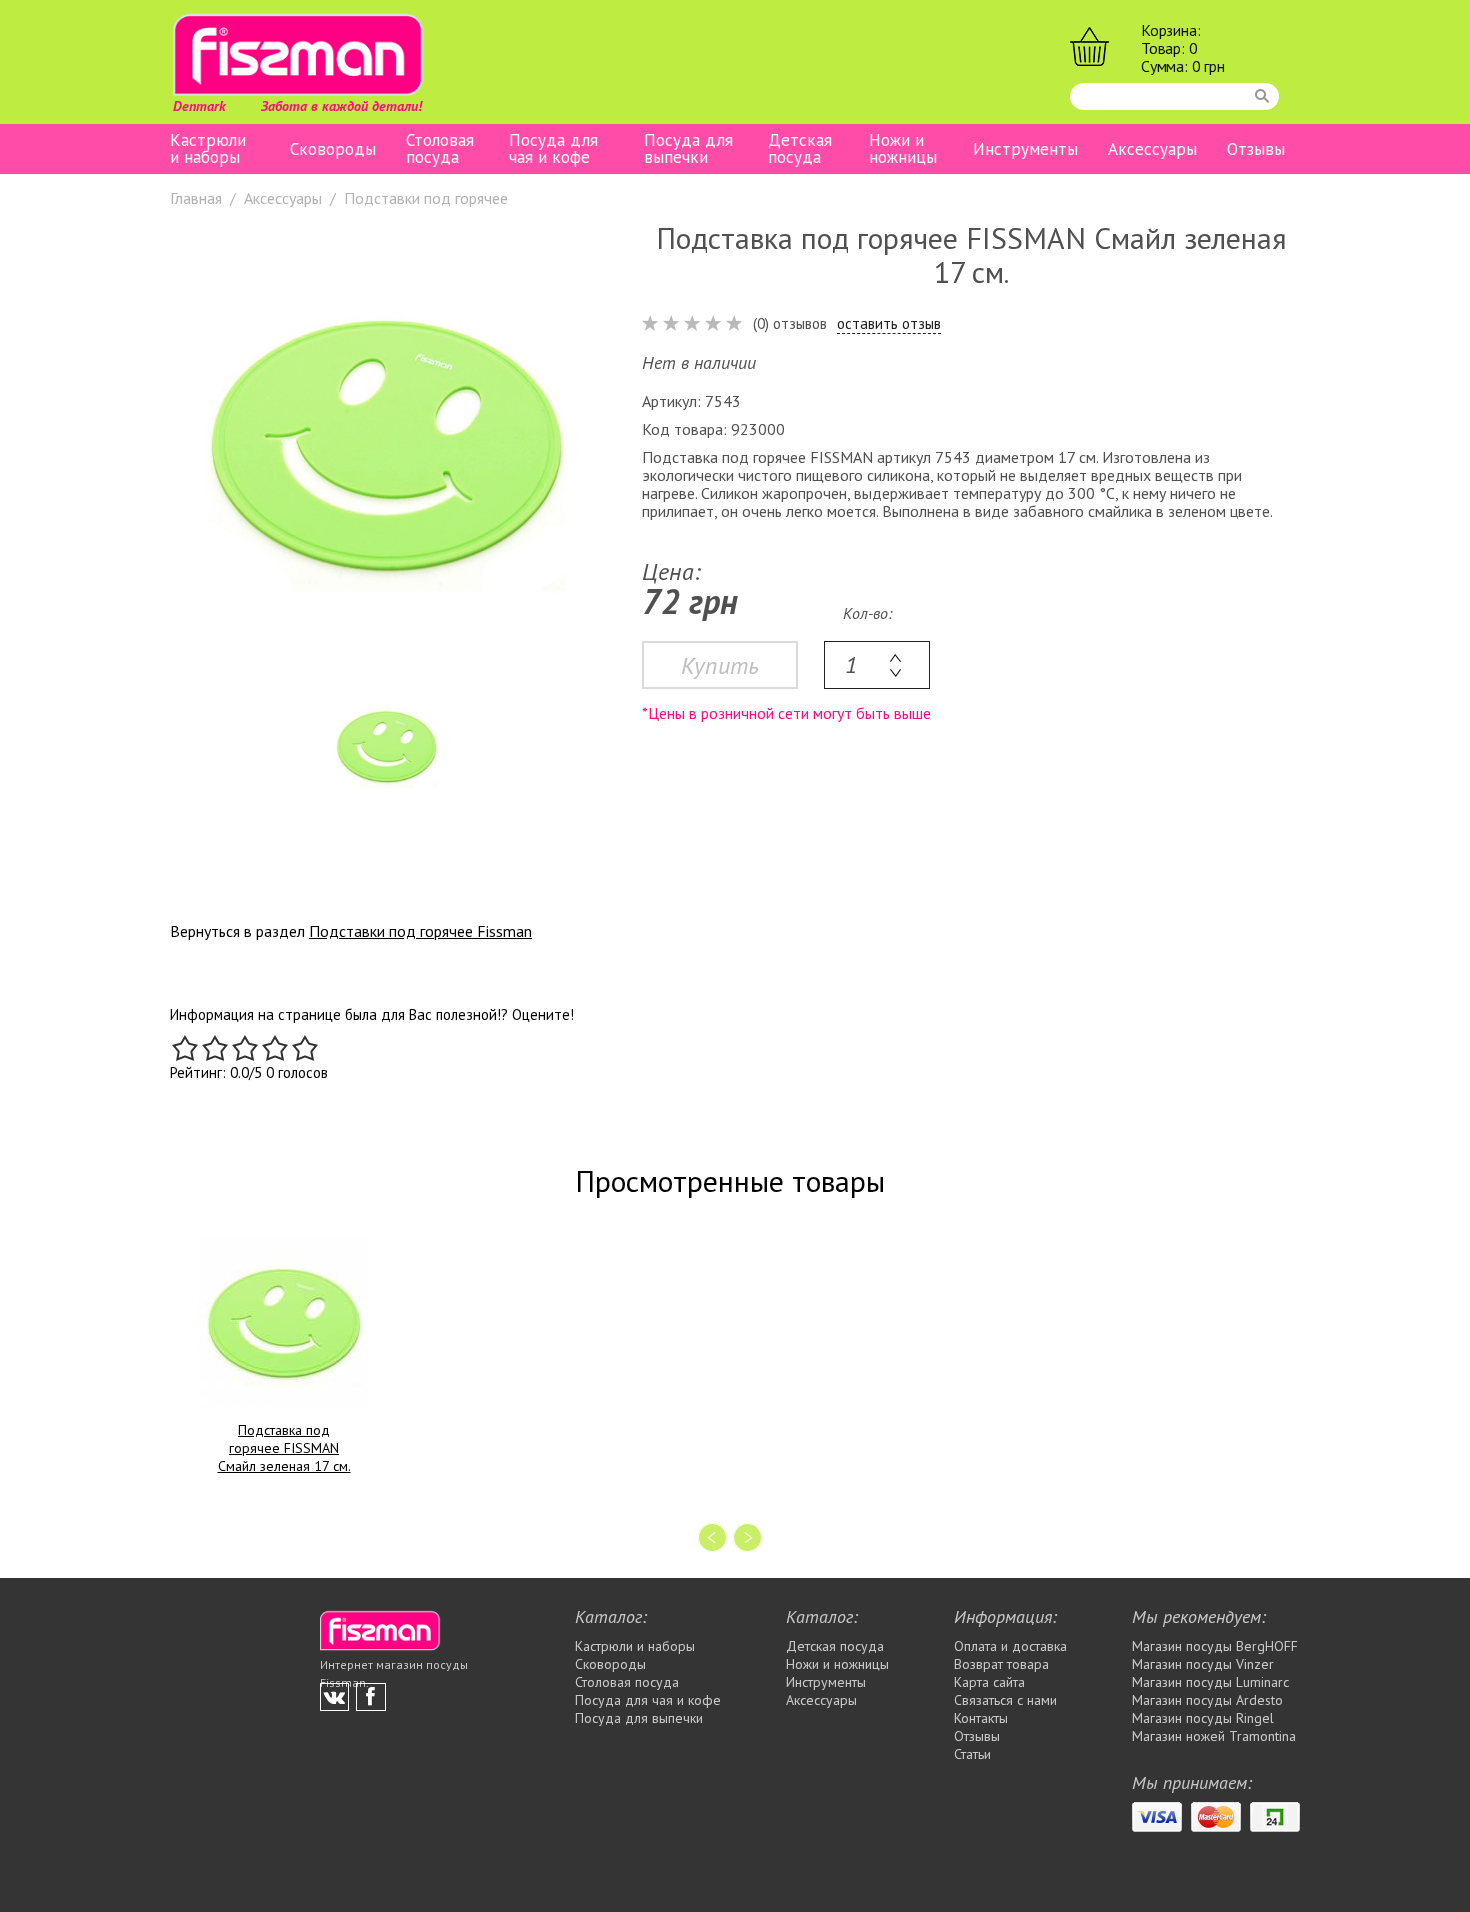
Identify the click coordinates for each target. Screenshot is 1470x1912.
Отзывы (1256, 149)
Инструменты (1025, 149)
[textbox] (877, 665)
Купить (720, 665)
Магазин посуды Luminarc (1210, 1682)
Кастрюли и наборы (208, 149)
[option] (386, 445)
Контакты (981, 1718)
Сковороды (333, 149)
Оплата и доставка (1010, 1646)
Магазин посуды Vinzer (1203, 1664)
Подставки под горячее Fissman (420, 931)
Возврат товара (1001, 1664)
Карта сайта (989, 1682)
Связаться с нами (1005, 1700)
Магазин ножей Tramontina (1214, 1736)
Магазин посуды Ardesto (1207, 1700)
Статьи (972, 1754)
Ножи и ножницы (903, 149)
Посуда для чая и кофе (553, 149)
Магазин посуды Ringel (1203, 1718)
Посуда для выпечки (688, 149)
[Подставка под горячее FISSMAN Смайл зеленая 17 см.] (284, 1323)
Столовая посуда (440, 149)
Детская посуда (800, 149)
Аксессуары (1152, 149)
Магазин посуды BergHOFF (1215, 1646)
